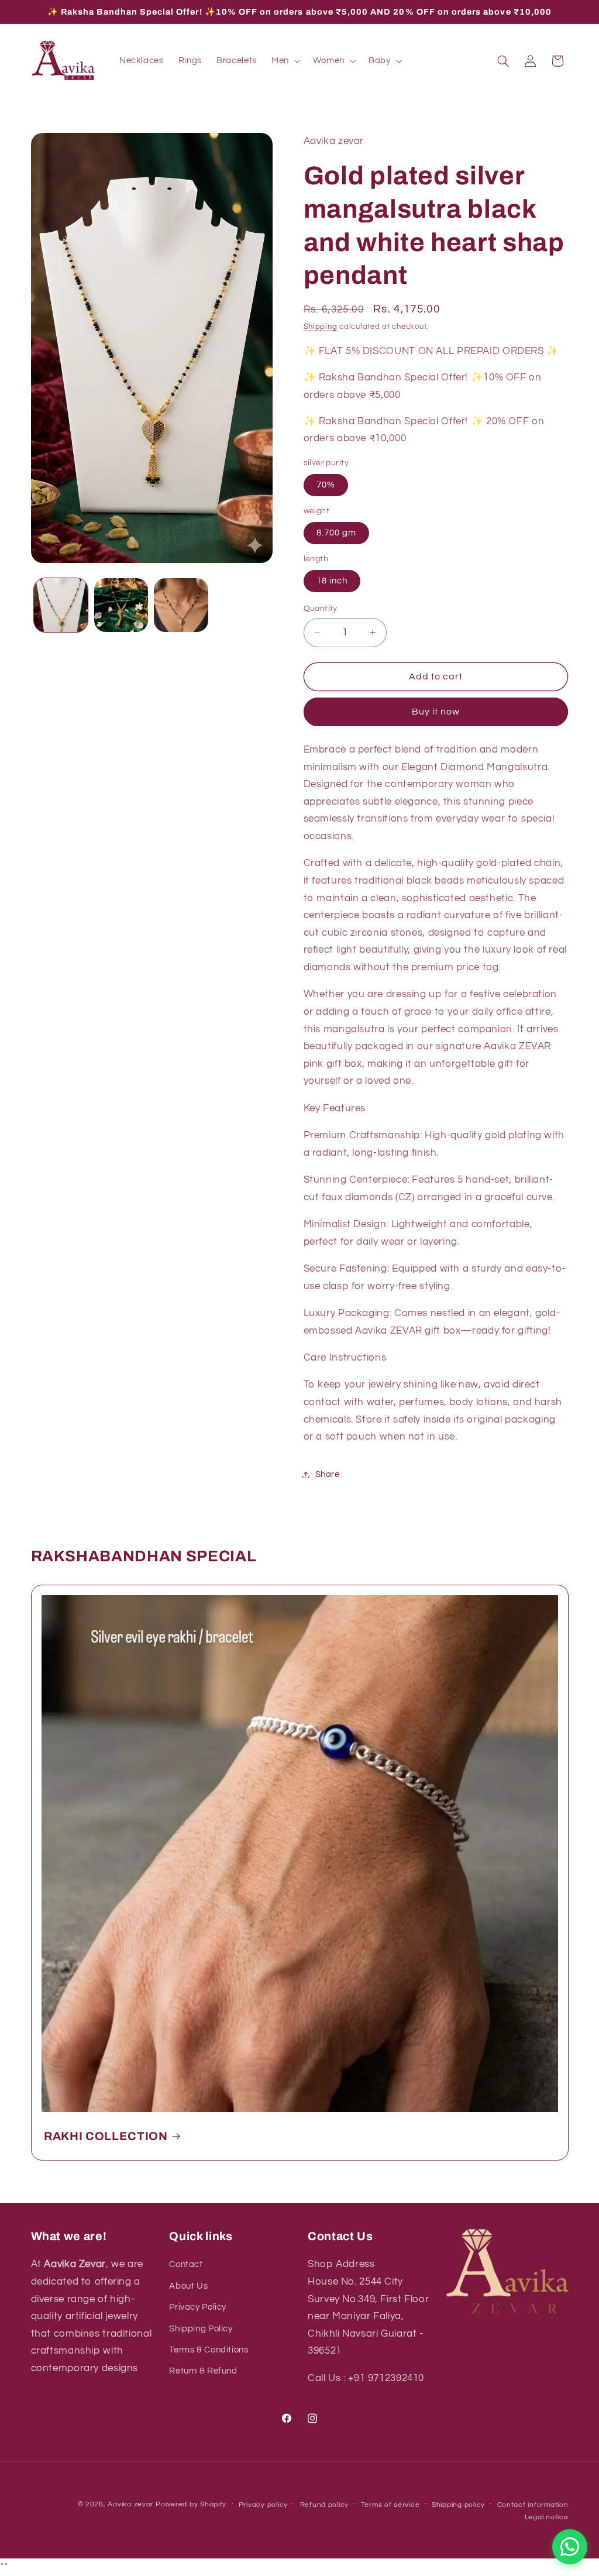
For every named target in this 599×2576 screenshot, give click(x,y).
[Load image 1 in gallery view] (61, 605)
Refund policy (325, 2505)
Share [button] (328, 1474)
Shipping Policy (201, 2329)
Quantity (321, 609)
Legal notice (547, 2517)
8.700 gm (336, 533)
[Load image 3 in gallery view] (181, 605)
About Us (188, 2286)
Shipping (321, 327)
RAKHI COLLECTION (106, 2136)
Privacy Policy (198, 2307)
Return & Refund (203, 2371)
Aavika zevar (130, 2504)
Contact (186, 2264)
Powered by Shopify (191, 2504)
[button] (285, 61)
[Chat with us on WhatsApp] (570, 2547)
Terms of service (390, 2505)
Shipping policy (458, 2505)
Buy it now (436, 712)
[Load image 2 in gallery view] (121, 605)
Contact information (533, 2505)
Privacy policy (263, 2505)
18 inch (332, 581)
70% (326, 485)
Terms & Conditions (209, 2350)
